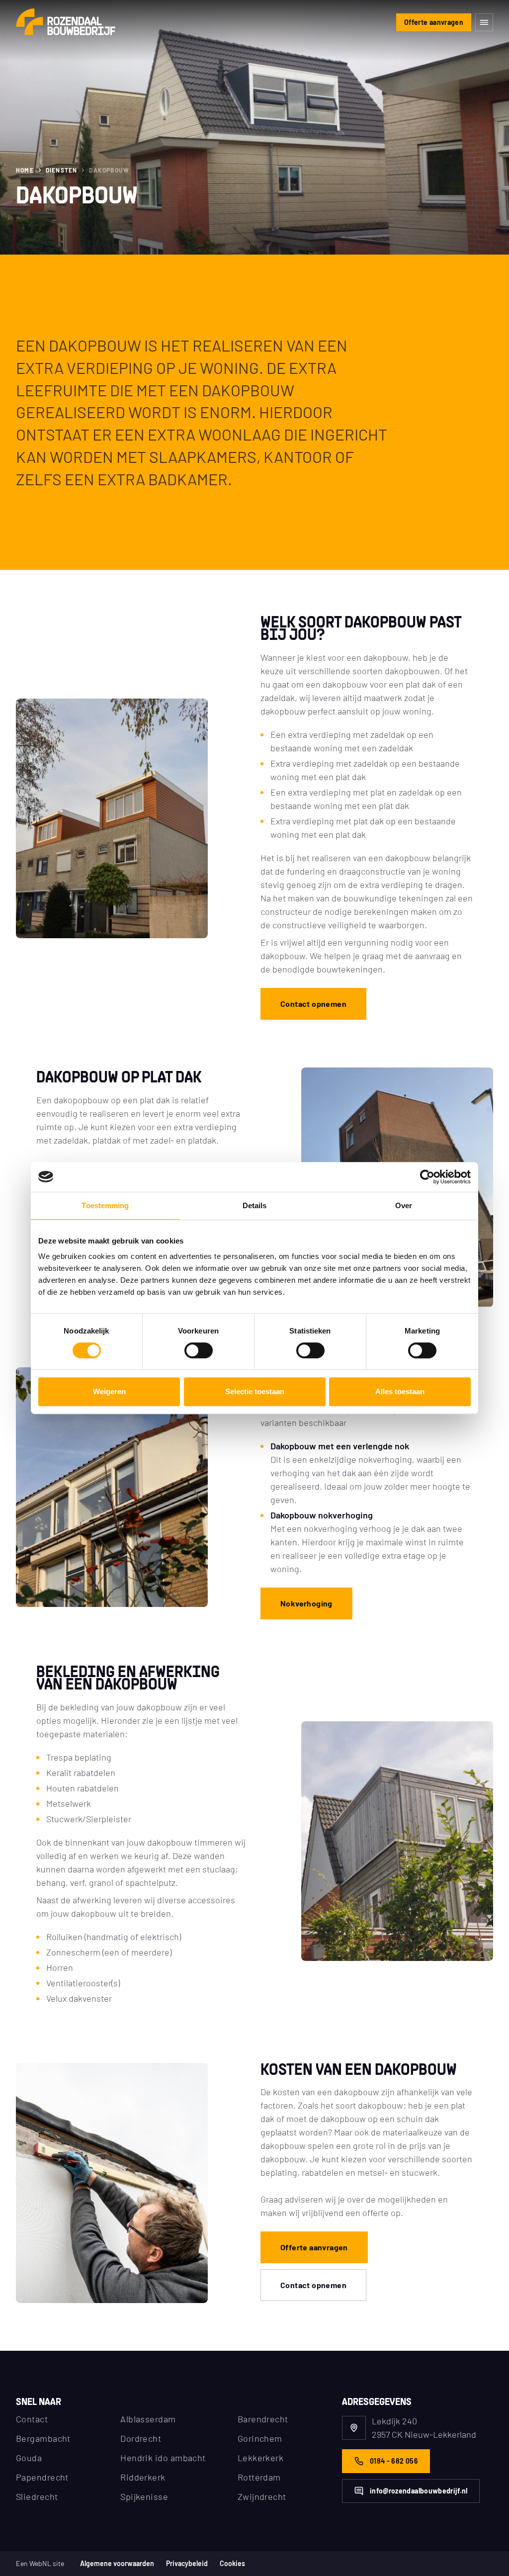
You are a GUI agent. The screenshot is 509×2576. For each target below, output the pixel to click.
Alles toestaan (400, 1391)
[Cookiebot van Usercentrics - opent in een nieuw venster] (427, 1177)
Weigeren (109, 1391)
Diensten (62, 170)
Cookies (232, 2564)
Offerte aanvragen (434, 22)
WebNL (40, 2563)
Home (25, 170)
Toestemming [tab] (105, 1205)
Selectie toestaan (255, 1391)
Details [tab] (255, 1205)
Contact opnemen (313, 1004)
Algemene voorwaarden (117, 2564)
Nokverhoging (306, 1603)
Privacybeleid (187, 2564)
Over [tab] (404, 1205)
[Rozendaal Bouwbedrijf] (66, 23)
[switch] (199, 1350)
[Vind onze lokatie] (354, 2428)
